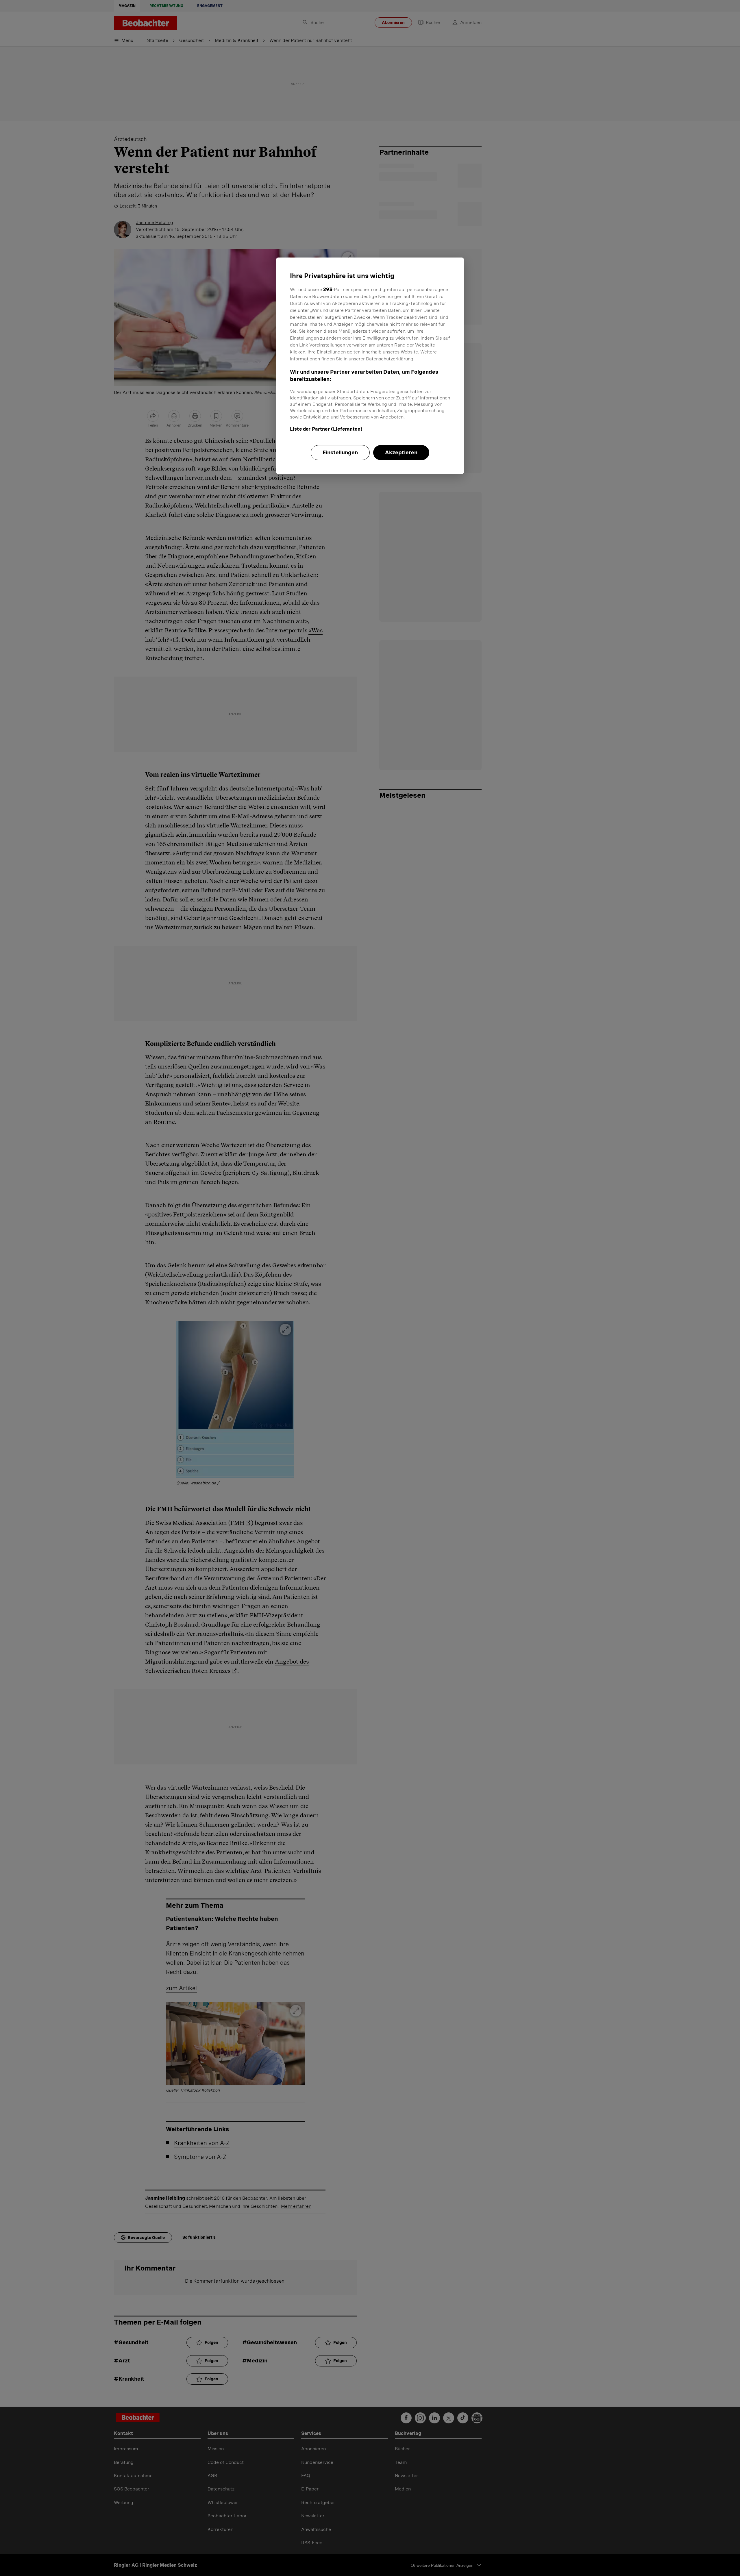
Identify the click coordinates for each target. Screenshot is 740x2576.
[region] (370, 366)
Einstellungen (340, 452)
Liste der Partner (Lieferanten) (326, 429)
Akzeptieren (401, 452)
